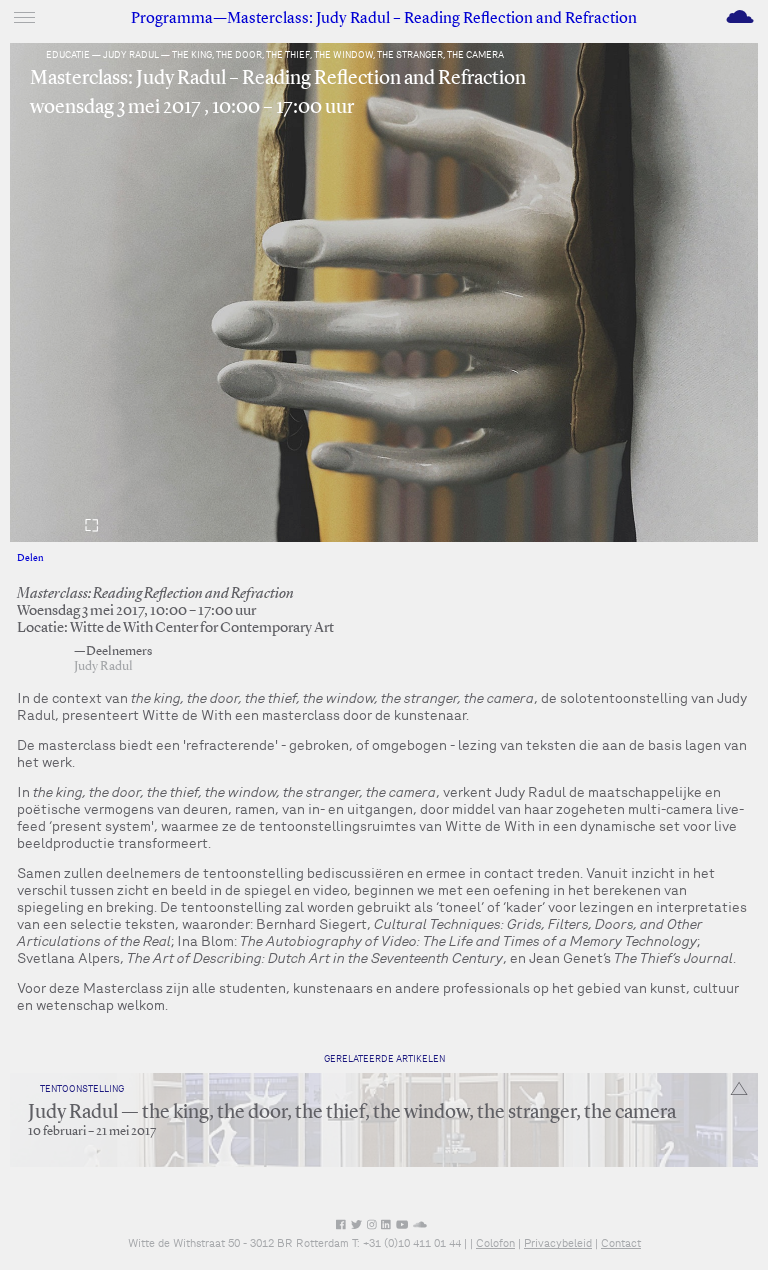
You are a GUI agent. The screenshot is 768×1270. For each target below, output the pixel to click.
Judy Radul (103, 666)
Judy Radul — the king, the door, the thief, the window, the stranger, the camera (352, 1113)
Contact (621, 1243)
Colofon (495, 1243)
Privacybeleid (558, 1243)
